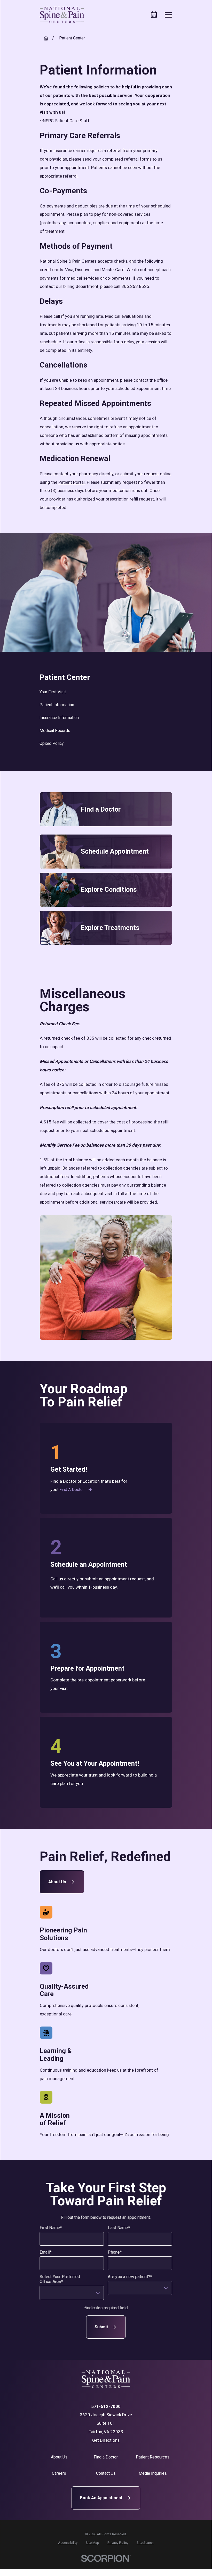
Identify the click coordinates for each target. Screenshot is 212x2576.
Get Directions (106, 2440)
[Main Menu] (168, 15)
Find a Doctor (72, 1490)
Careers (59, 2473)
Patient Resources (153, 2457)
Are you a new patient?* (130, 2276)
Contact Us (106, 2473)
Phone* (115, 2252)
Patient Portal (72, 482)
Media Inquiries (153, 2473)
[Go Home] (46, 38)
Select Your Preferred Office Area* (60, 2279)
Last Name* (119, 2227)
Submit (101, 2327)
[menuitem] (106, 692)
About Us (57, 1882)
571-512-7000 (106, 2407)
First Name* (51, 2227)
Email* (46, 2252)
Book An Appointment (101, 2498)
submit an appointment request (115, 1579)
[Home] (62, 15)
